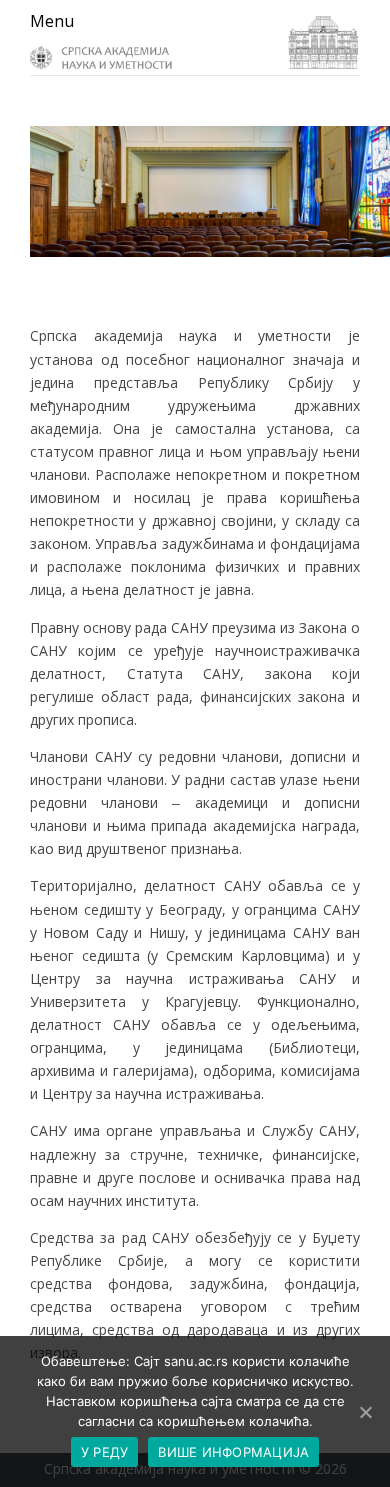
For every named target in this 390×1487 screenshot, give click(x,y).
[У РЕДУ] (365, 1412)
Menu (52, 21)
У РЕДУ (105, 1452)
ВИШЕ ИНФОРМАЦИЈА (233, 1452)
